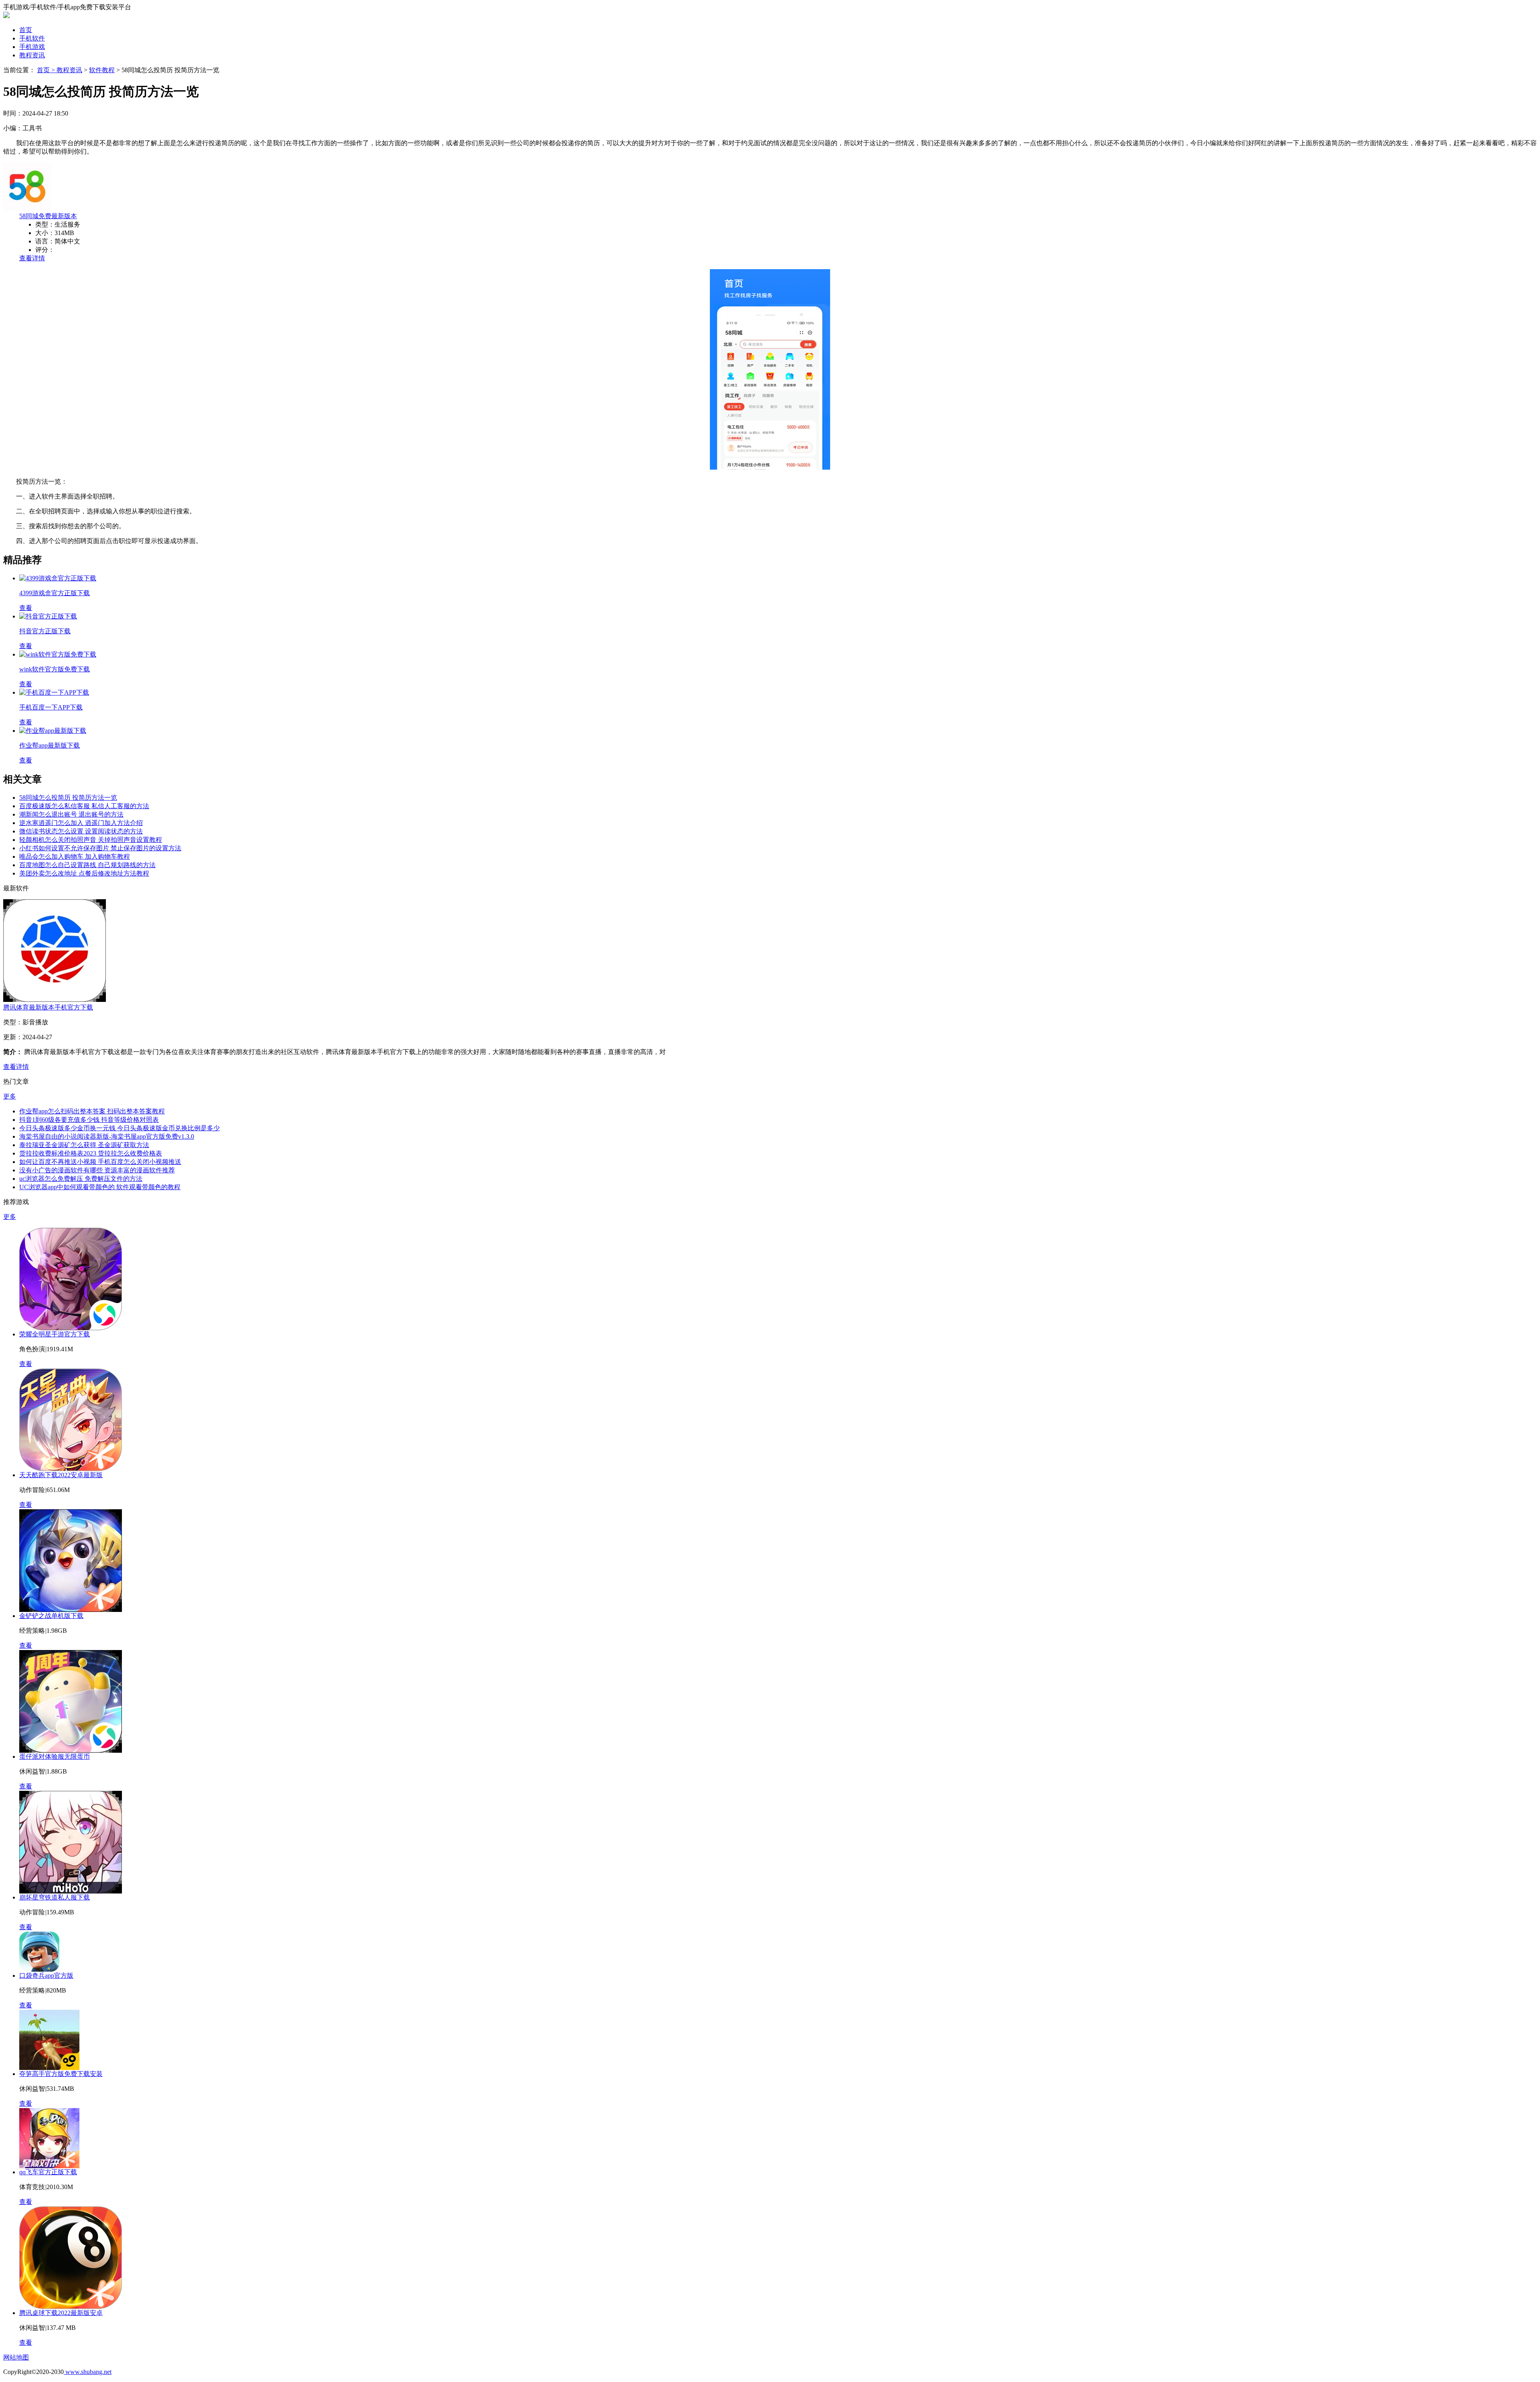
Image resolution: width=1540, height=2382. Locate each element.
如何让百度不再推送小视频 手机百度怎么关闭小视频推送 (100, 1162)
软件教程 (102, 70)
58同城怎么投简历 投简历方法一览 (68, 798)
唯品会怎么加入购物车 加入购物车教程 (75, 857)
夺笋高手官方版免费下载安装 (61, 2074)
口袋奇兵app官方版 (46, 1976)
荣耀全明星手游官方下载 (55, 1334)
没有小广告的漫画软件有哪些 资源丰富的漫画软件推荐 (97, 1170)
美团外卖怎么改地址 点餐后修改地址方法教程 (84, 873)
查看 (26, 1364)
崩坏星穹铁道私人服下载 (55, 1897)
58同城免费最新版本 (48, 216)
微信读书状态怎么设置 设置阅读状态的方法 (81, 831)
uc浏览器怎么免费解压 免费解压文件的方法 (81, 1179)
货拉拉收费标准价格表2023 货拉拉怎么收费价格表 (91, 1153)
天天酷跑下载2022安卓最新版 (61, 1475)
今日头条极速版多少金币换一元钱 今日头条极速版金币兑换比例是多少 (120, 1128)
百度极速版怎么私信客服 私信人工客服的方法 (84, 806)
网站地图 (16, 2357)
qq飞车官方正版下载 (48, 2172)
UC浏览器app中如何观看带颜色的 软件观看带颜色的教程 (100, 1187)
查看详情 (32, 258)
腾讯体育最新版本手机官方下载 (48, 1007)
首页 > (47, 70)
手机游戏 (32, 47)
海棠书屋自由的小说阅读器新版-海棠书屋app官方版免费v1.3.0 (107, 1136)
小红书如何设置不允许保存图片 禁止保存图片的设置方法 (100, 848)
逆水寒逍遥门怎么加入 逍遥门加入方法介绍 (81, 823)
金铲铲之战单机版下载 (51, 1616)
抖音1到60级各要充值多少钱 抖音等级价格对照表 (89, 1120)
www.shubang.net (88, 2372)
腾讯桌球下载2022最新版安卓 (61, 2313)
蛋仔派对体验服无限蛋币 (55, 1757)
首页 (26, 30)
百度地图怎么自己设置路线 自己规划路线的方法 (87, 865)
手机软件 (32, 38)
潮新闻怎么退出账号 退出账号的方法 (71, 814)
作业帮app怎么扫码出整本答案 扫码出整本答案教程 (92, 1111)
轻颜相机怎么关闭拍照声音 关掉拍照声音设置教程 (91, 840)
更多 (10, 1096)
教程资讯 (32, 55)
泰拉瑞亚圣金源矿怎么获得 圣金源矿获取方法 (84, 1145)
